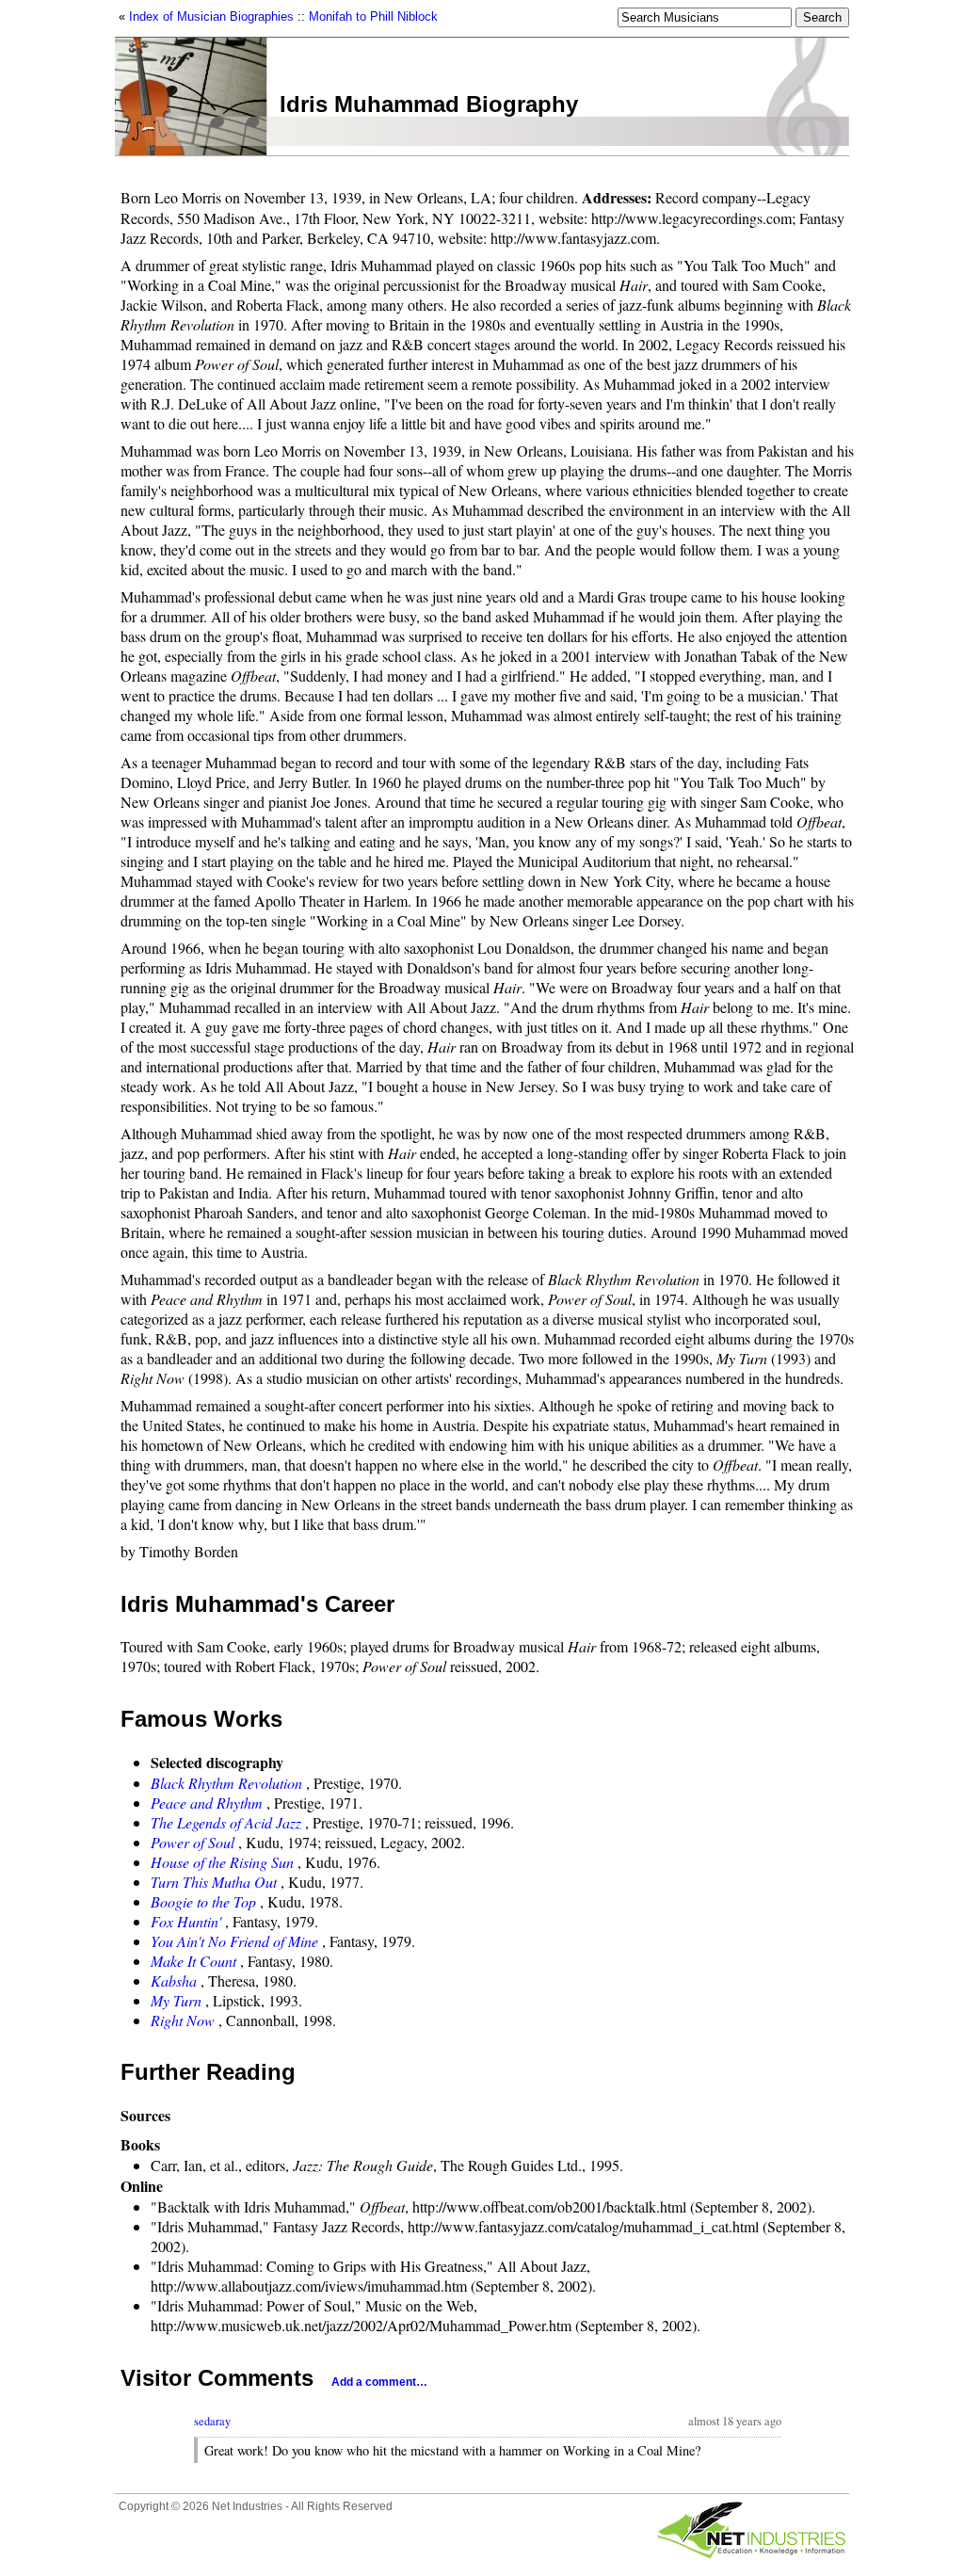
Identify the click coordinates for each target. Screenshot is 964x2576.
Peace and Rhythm (207, 1803)
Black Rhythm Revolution (226, 1783)
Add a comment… (379, 2382)
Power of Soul (193, 1842)
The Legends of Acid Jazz (226, 1822)
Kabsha (174, 1980)
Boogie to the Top (203, 1901)
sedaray (212, 2421)
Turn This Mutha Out (214, 1882)
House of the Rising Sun (222, 1862)
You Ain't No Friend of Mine (234, 1941)
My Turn (176, 2000)
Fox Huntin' (186, 1921)
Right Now (183, 2020)
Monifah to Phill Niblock (373, 16)
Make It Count (193, 1961)
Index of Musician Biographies (211, 16)
